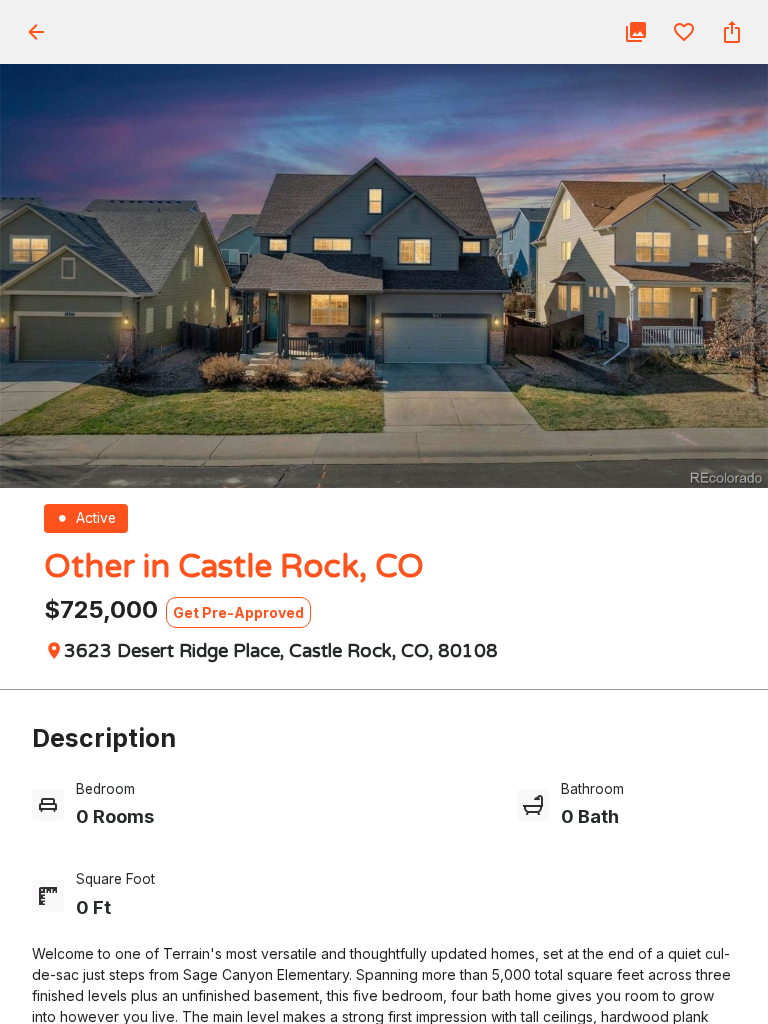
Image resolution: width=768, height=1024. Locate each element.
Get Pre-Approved (238, 612)
